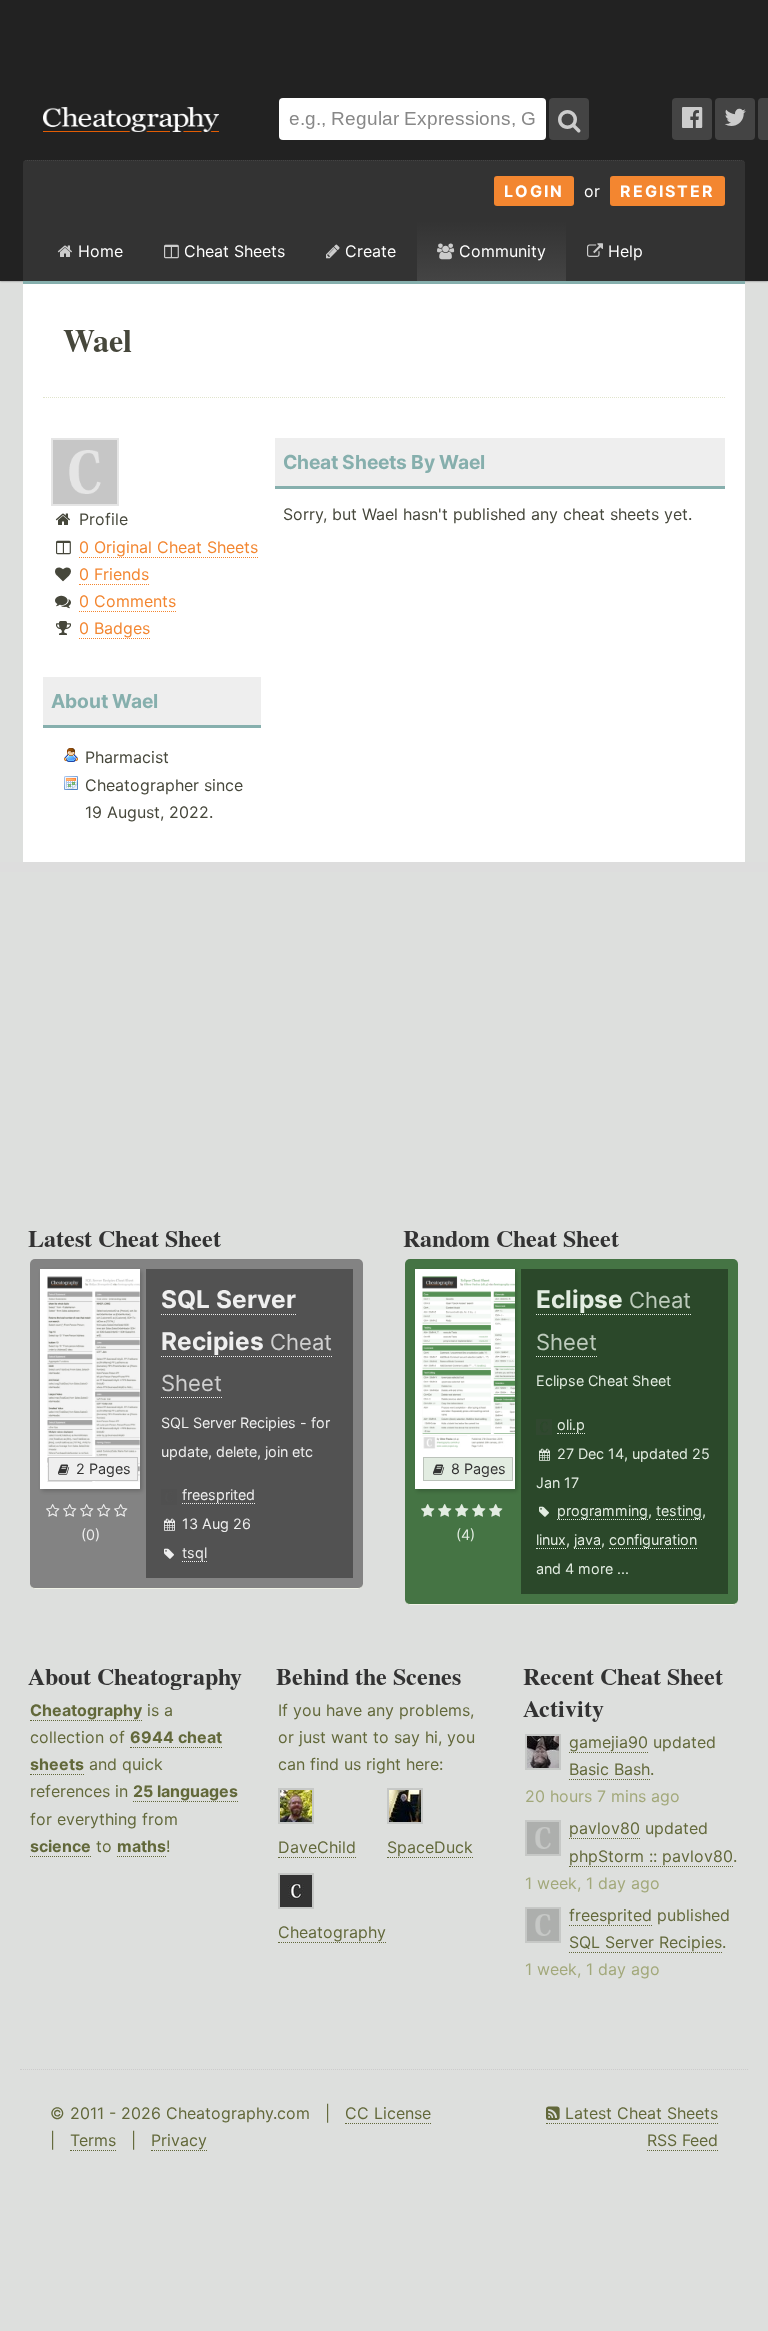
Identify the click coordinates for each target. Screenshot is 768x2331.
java (587, 1539)
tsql (194, 1552)
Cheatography (86, 1710)
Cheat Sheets (232, 251)
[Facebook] (692, 119)
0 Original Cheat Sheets (168, 547)
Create (368, 251)
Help (623, 251)
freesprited (218, 1494)
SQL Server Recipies (645, 1942)
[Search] (569, 119)
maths (141, 1846)
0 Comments (127, 601)
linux (551, 1539)
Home (98, 251)
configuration (653, 1539)
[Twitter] (735, 119)
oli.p (571, 1424)
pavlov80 (604, 1828)
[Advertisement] (384, 39)
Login (534, 191)
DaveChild (317, 1847)
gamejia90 (608, 1742)
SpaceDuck (430, 1847)
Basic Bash (609, 1769)
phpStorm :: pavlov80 (651, 1856)
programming (602, 1510)
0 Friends (114, 574)
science (60, 1846)
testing (679, 1510)
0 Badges (114, 628)
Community (500, 251)
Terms (93, 2140)
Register (667, 191)
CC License (388, 2113)
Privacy (179, 2140)
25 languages (185, 1791)
